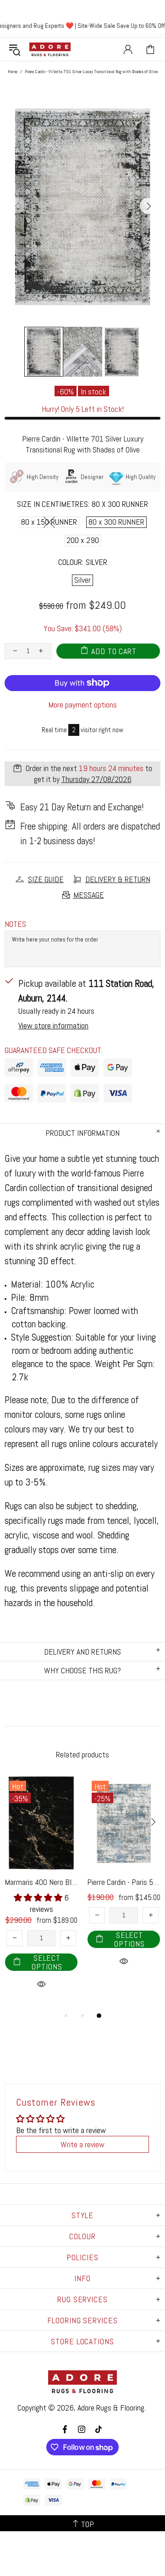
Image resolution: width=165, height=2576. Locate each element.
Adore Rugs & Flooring (111, 2408)
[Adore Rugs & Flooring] (50, 49)
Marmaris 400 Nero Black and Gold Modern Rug (41, 1882)
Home (13, 72)
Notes (15, 924)
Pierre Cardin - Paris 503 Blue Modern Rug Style (124, 1882)
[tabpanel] (41, 1893)
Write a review (82, 2144)
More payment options (82, 705)
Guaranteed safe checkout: (54, 1050)
